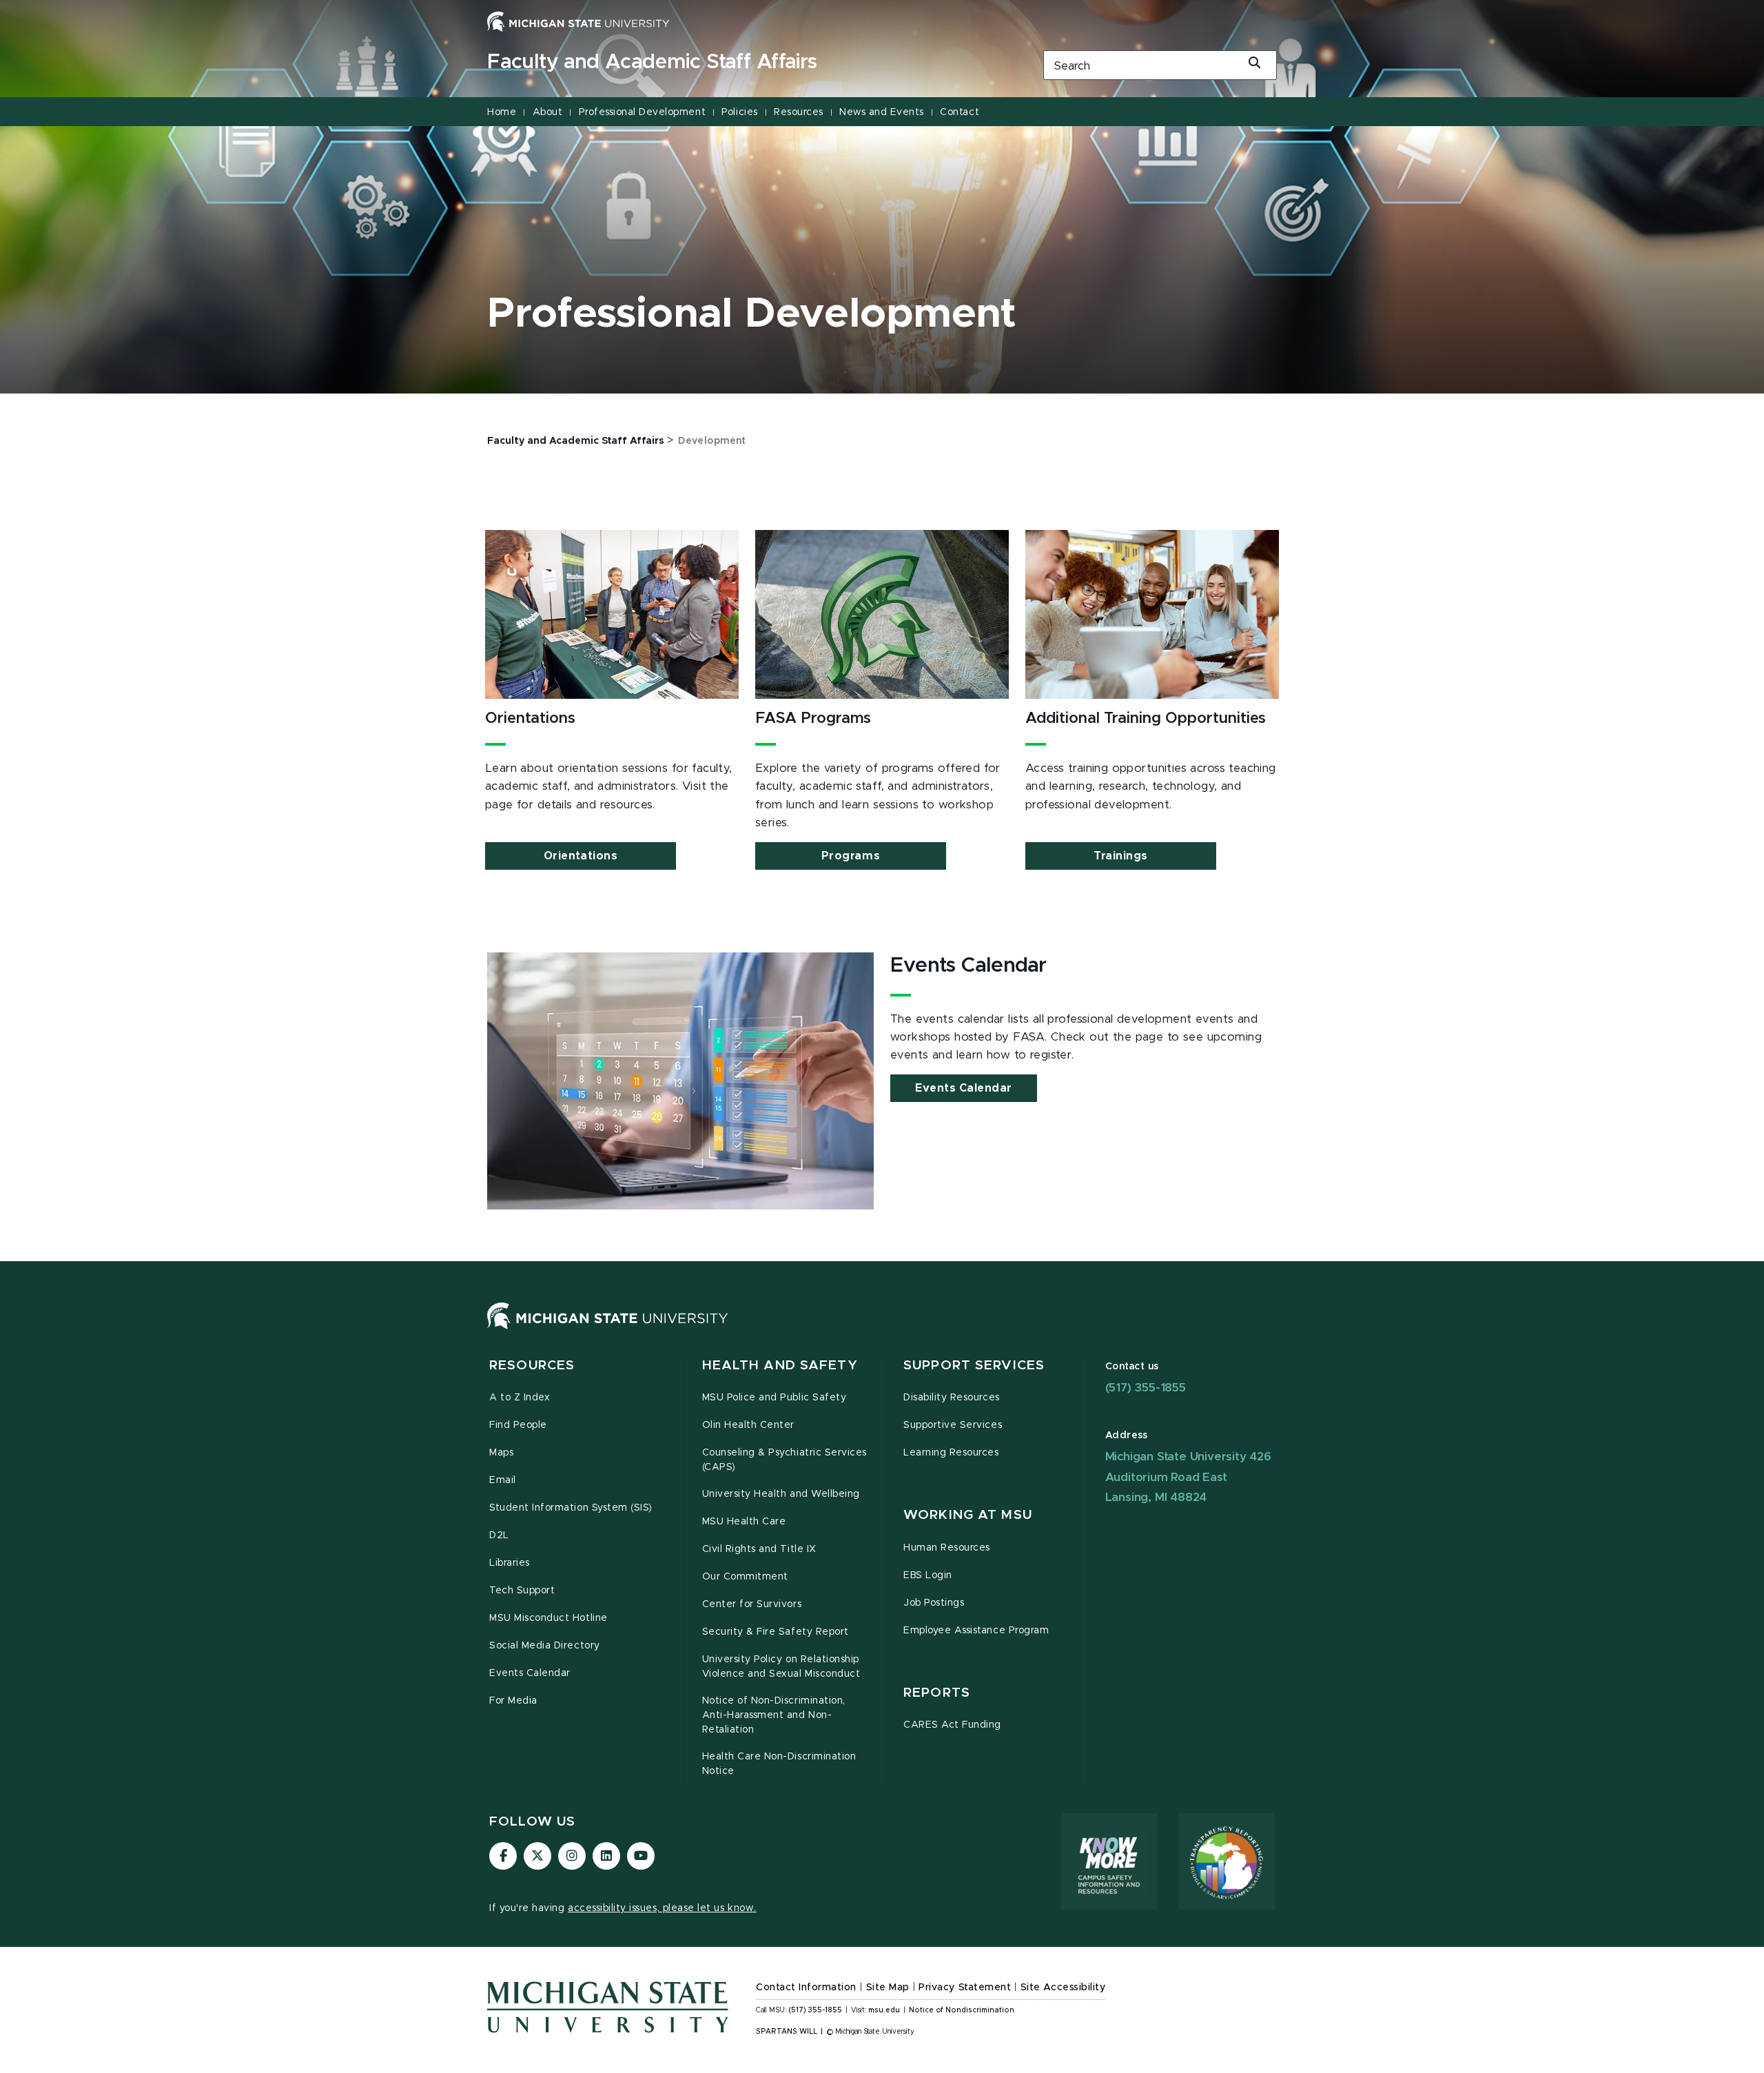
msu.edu (884, 2010)
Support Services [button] (974, 1366)
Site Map (888, 1988)
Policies (739, 112)
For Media (513, 1701)
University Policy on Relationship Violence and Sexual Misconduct (781, 1667)
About (548, 112)
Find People (518, 1425)
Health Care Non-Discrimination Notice (779, 1764)
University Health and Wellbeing (781, 1494)
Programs (851, 856)
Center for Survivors (752, 1604)
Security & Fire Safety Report (776, 1632)
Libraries (510, 1563)
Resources (799, 112)
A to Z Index (520, 1398)
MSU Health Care (744, 1522)
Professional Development (642, 112)
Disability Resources (952, 1398)
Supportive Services (953, 1425)
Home (502, 112)
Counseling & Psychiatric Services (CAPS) (784, 1460)
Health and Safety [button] (780, 1366)
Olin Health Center (749, 1425)
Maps (501, 1453)
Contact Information (806, 1988)
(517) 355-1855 (1146, 1388)
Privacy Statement (965, 1988)
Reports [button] (937, 1693)
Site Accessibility (1063, 1988)
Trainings (1121, 856)
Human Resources (947, 1548)
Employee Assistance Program (976, 1631)
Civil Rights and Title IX (759, 1549)
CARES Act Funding (952, 1725)
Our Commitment (745, 1577)
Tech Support (522, 1591)
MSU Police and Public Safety (775, 1398)
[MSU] (608, 1329)
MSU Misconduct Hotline (548, 1618)
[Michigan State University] (578, 21)
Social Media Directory (545, 1646)
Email (503, 1480)
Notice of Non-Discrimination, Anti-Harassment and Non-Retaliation (774, 1715)
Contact (960, 112)
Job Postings (934, 1603)
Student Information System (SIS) (571, 1508)
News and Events (882, 112)
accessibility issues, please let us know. (662, 1908)
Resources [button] (532, 1366)
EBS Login (928, 1575)
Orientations (581, 856)
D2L (499, 1535)
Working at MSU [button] (968, 1515)
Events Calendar (964, 1088)
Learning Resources (951, 1453)
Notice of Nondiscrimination (962, 2010)
